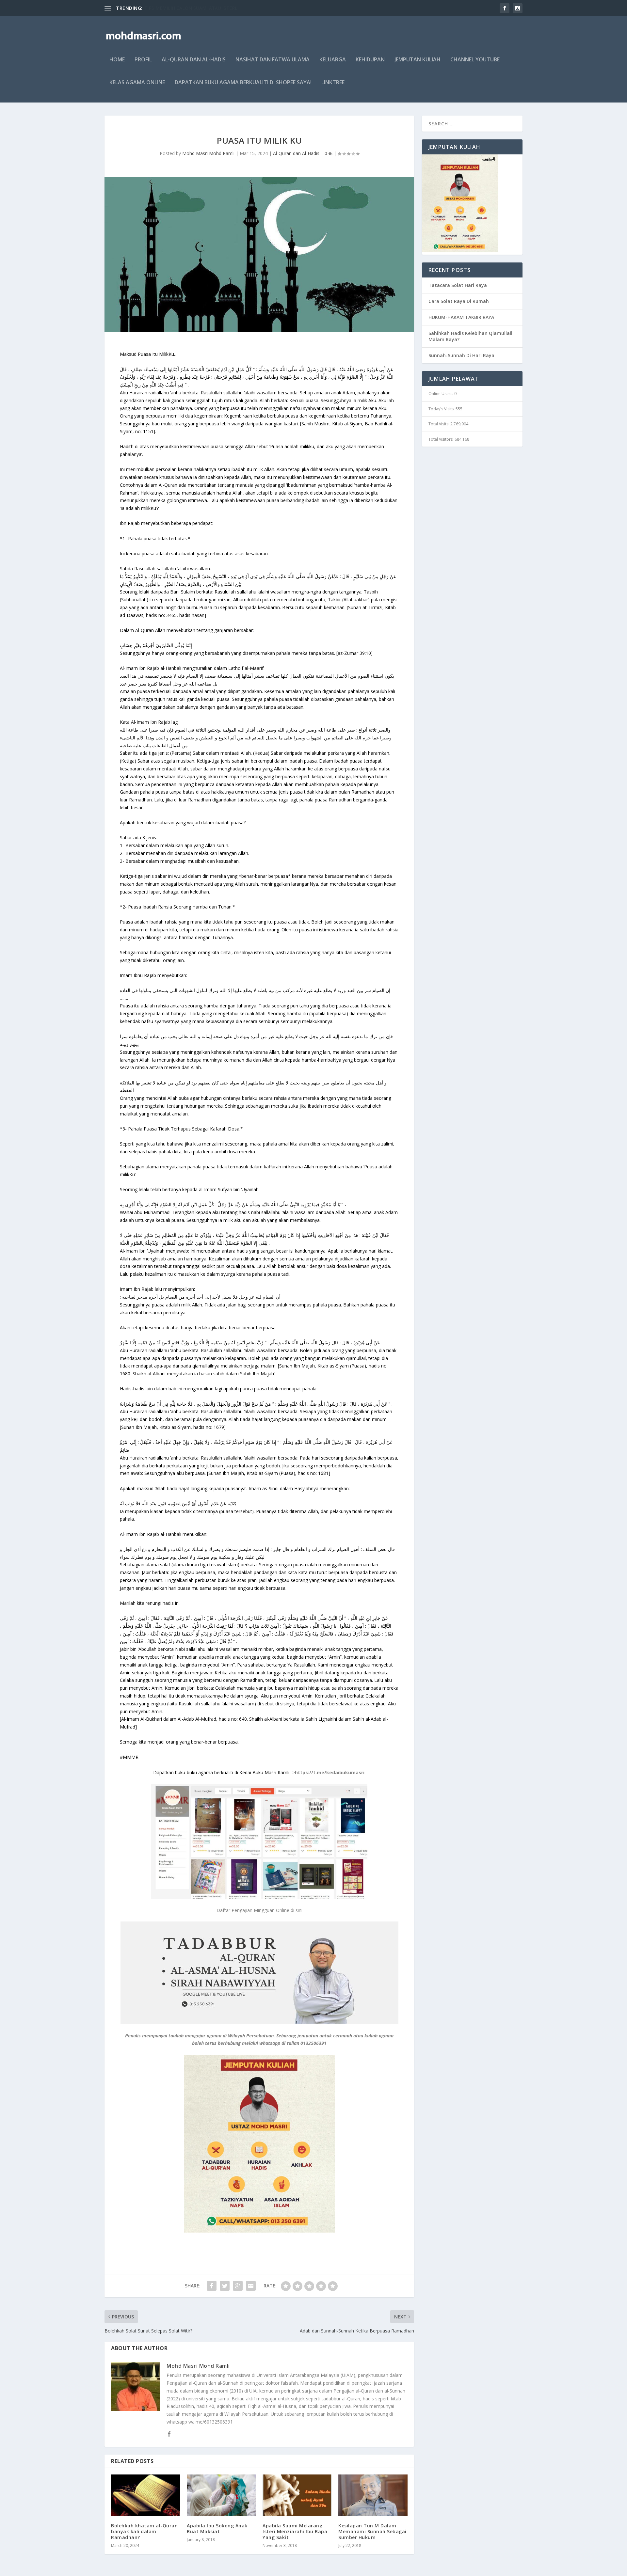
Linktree (333, 83)
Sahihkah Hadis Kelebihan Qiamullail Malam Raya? (470, 336)
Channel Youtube (475, 60)
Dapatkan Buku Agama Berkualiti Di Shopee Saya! (243, 83)
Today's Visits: (442, 409)
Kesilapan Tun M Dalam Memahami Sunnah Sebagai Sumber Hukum (372, 2531)
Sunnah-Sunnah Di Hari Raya (461, 355)
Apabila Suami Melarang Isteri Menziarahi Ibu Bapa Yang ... (206, 8)
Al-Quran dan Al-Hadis (194, 60)
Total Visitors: (442, 439)
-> (259, 1772)
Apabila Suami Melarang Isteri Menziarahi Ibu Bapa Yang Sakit (295, 2531)
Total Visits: (439, 424)
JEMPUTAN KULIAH (418, 60)
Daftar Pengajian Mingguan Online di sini (259, 1910)
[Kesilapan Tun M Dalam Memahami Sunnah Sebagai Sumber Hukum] (373, 2495)
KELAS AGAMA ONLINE (137, 83)
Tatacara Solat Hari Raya (458, 285)
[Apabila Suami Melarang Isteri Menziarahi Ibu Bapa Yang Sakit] (297, 2495)
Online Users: (441, 394)
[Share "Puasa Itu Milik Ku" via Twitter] (225, 2286)
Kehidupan (370, 60)
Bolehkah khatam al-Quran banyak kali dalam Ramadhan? (144, 2531)
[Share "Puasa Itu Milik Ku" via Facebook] (212, 2286)
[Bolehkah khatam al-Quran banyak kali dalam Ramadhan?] (146, 2495)
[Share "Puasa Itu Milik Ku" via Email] (251, 2286)
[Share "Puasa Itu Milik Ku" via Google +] (238, 2286)
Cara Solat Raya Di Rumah (459, 301)
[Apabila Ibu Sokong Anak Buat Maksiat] (221, 2495)
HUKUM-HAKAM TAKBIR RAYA (461, 317)
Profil (143, 60)
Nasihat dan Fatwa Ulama (273, 60)
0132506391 (313, 2043)
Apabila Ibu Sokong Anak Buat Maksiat (217, 2529)
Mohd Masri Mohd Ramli (208, 153)
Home (117, 60)
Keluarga (333, 60)
